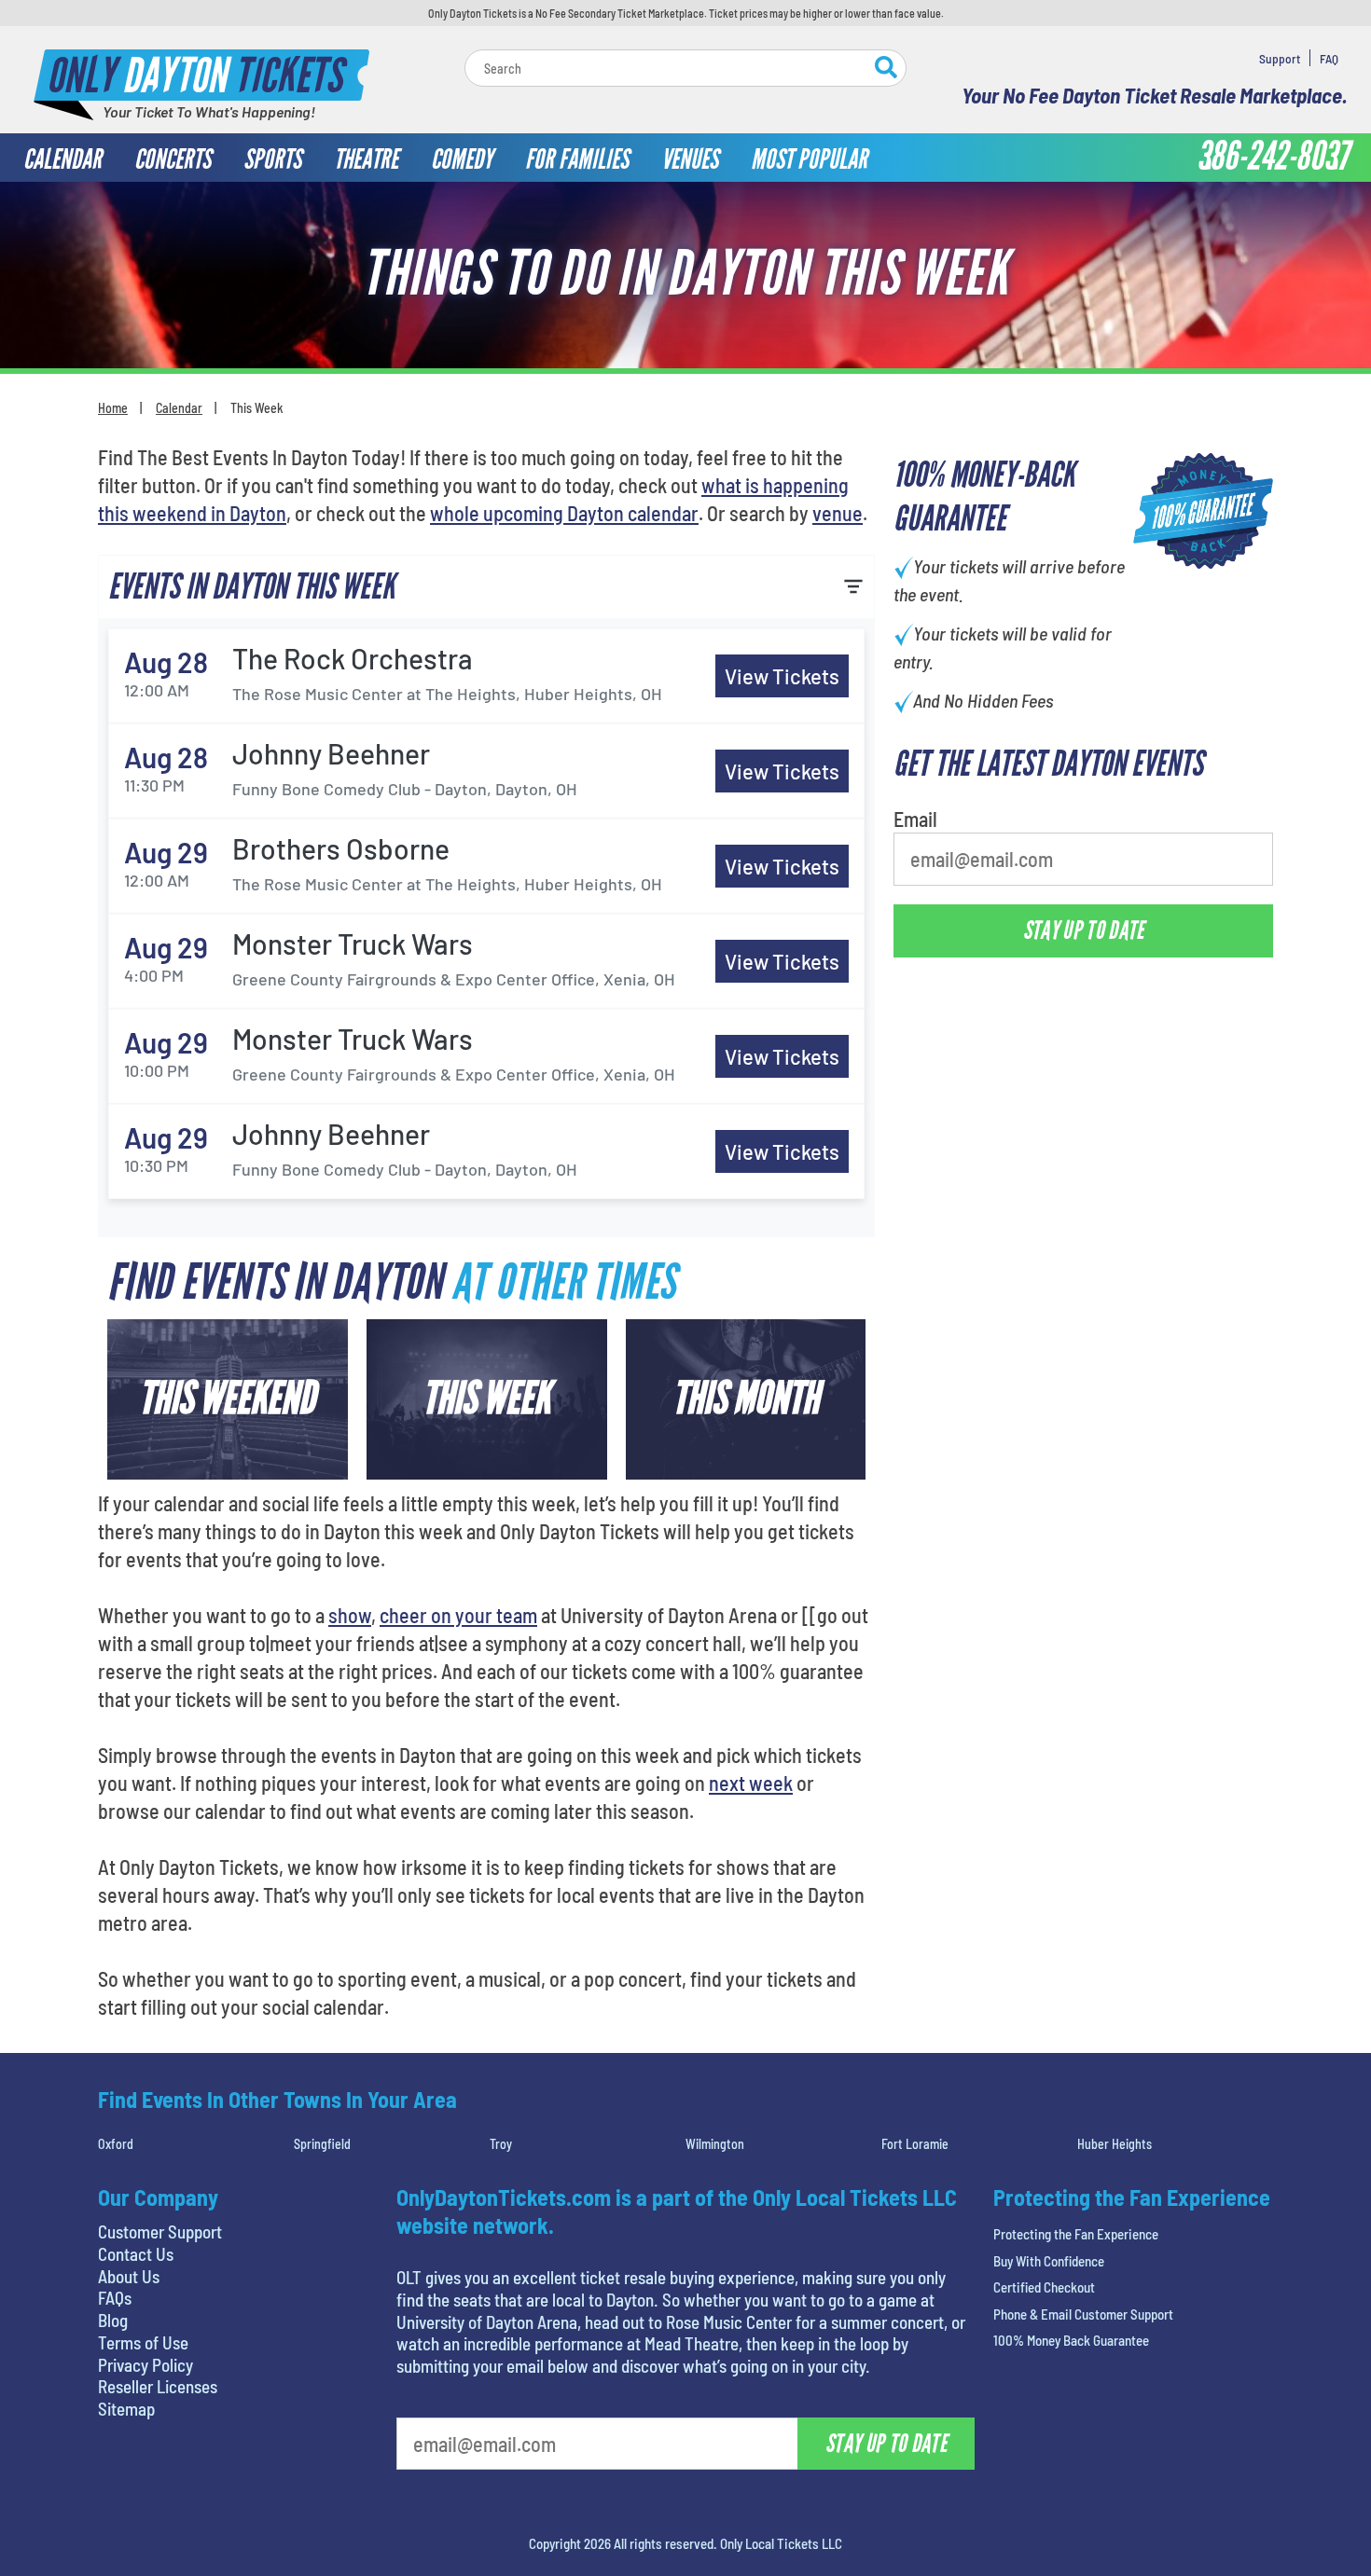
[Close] (949, 185)
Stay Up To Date (825, 439)
